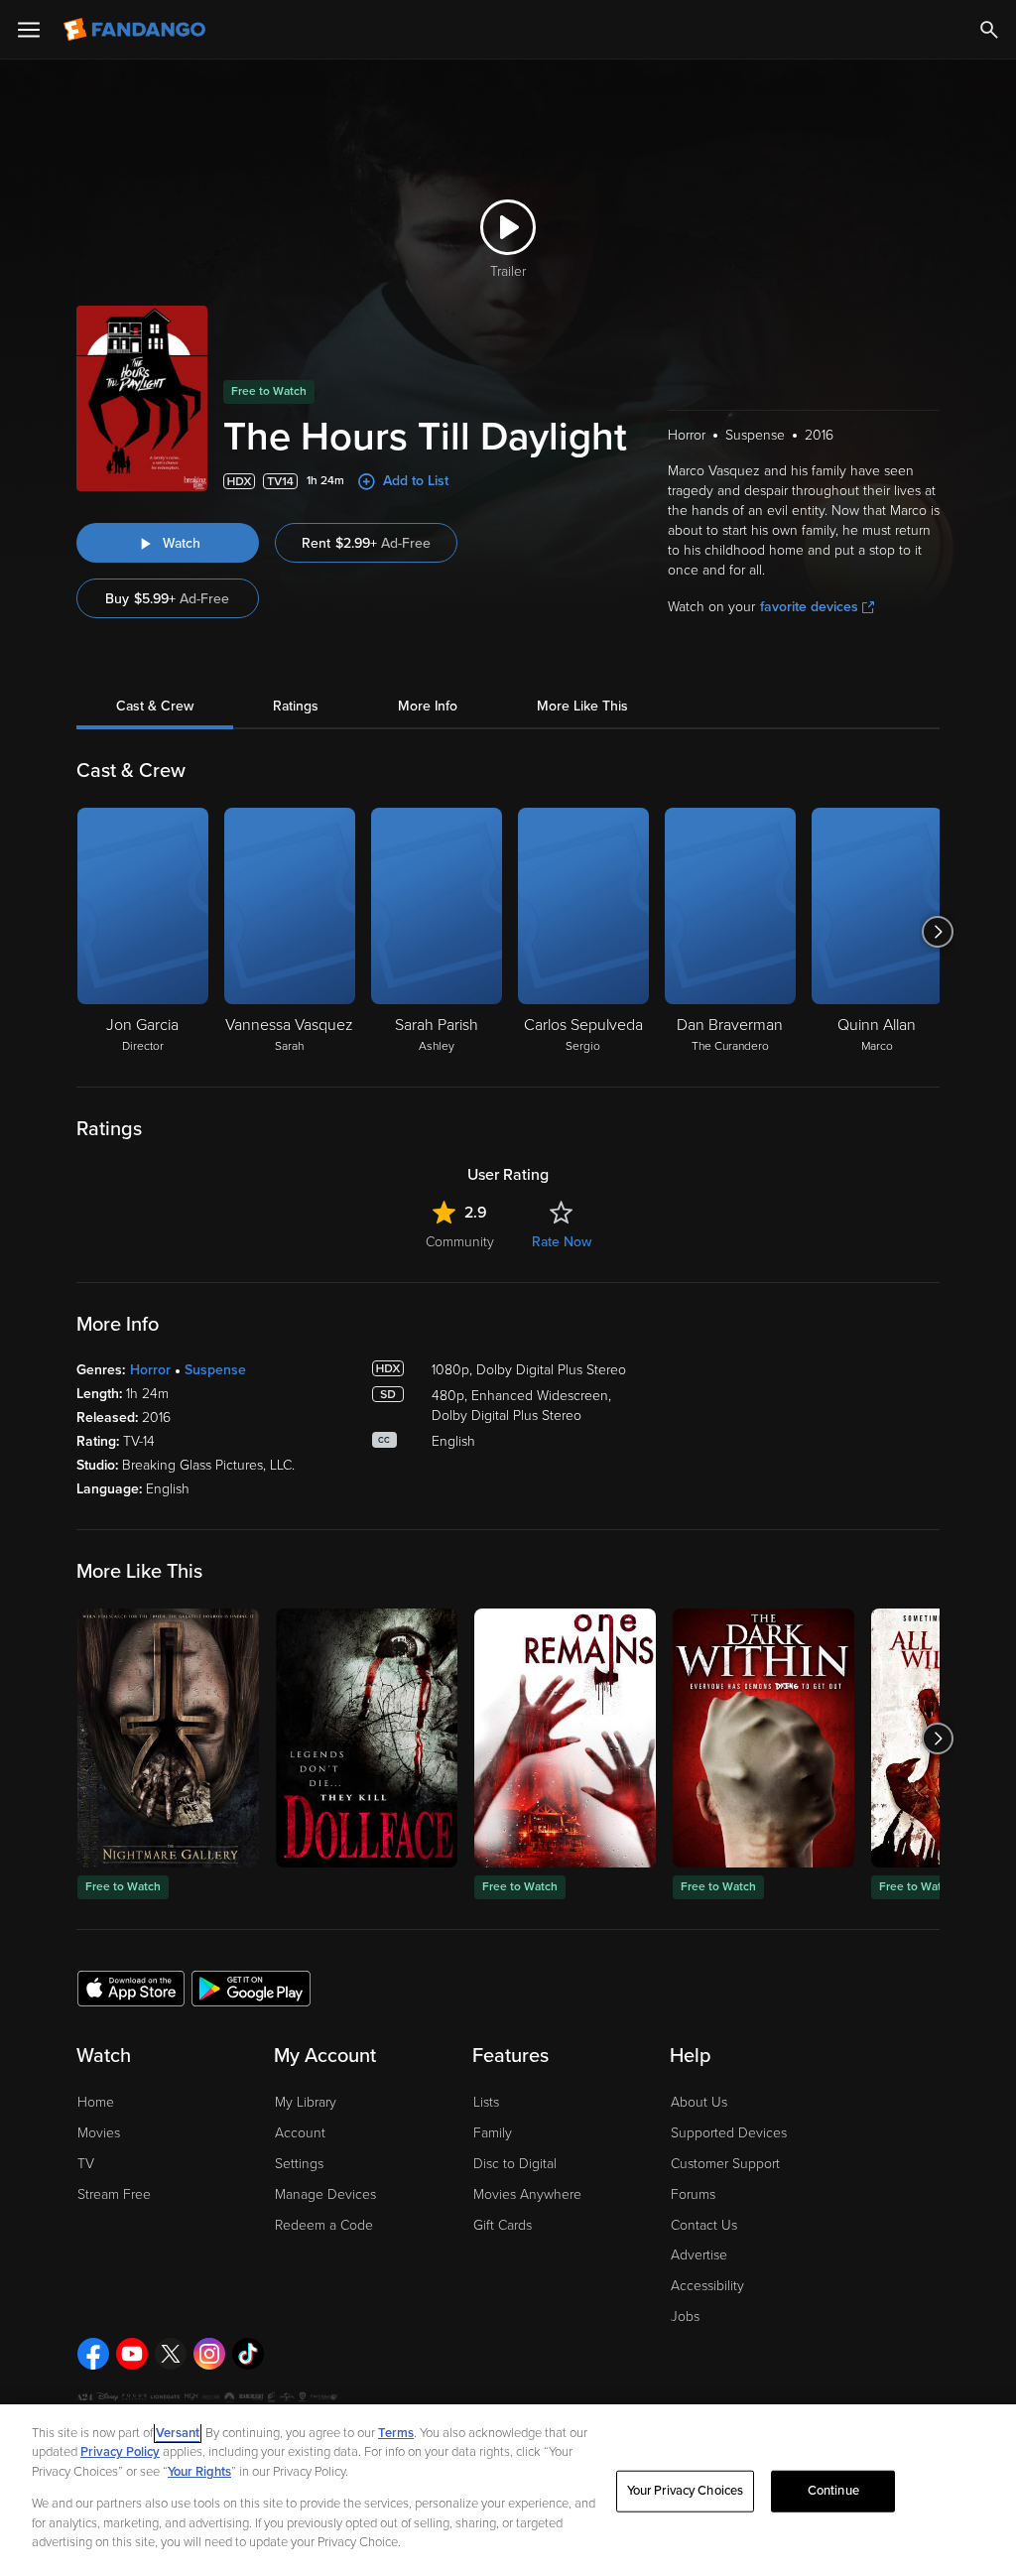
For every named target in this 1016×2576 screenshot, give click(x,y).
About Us (699, 2102)
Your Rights (199, 2472)
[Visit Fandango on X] (171, 2354)
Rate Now (562, 1242)
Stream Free (114, 2194)
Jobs (685, 2317)
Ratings (296, 706)
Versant (178, 2433)
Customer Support (725, 2164)
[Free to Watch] (168, 1738)
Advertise (699, 2255)
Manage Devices (325, 2194)
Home (96, 2102)
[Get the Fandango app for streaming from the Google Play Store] (251, 1988)
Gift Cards (503, 2225)
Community (460, 1242)
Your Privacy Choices (686, 2491)
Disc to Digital (515, 2164)
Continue (833, 2491)
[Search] (989, 30)
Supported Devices (729, 2133)
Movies (99, 2133)
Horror (150, 1370)
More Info (428, 706)
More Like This (582, 706)
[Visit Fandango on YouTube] (132, 2354)
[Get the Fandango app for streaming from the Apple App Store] (131, 1988)
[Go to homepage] (136, 30)
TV (86, 2164)
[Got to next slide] (937, 932)
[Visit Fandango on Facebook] (93, 2354)
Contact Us (704, 2225)
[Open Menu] (29, 30)
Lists (486, 2102)
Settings (299, 2164)
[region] (508, 2490)
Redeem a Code (324, 2225)
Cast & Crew (155, 706)
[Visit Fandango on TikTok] (248, 2354)
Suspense (215, 1370)
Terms (396, 2433)
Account (300, 2133)
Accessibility (707, 2286)
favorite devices (809, 607)
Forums (693, 2194)
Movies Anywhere (527, 2194)
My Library (306, 2102)
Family (493, 2133)
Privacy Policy (120, 2452)
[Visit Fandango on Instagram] (209, 2354)
